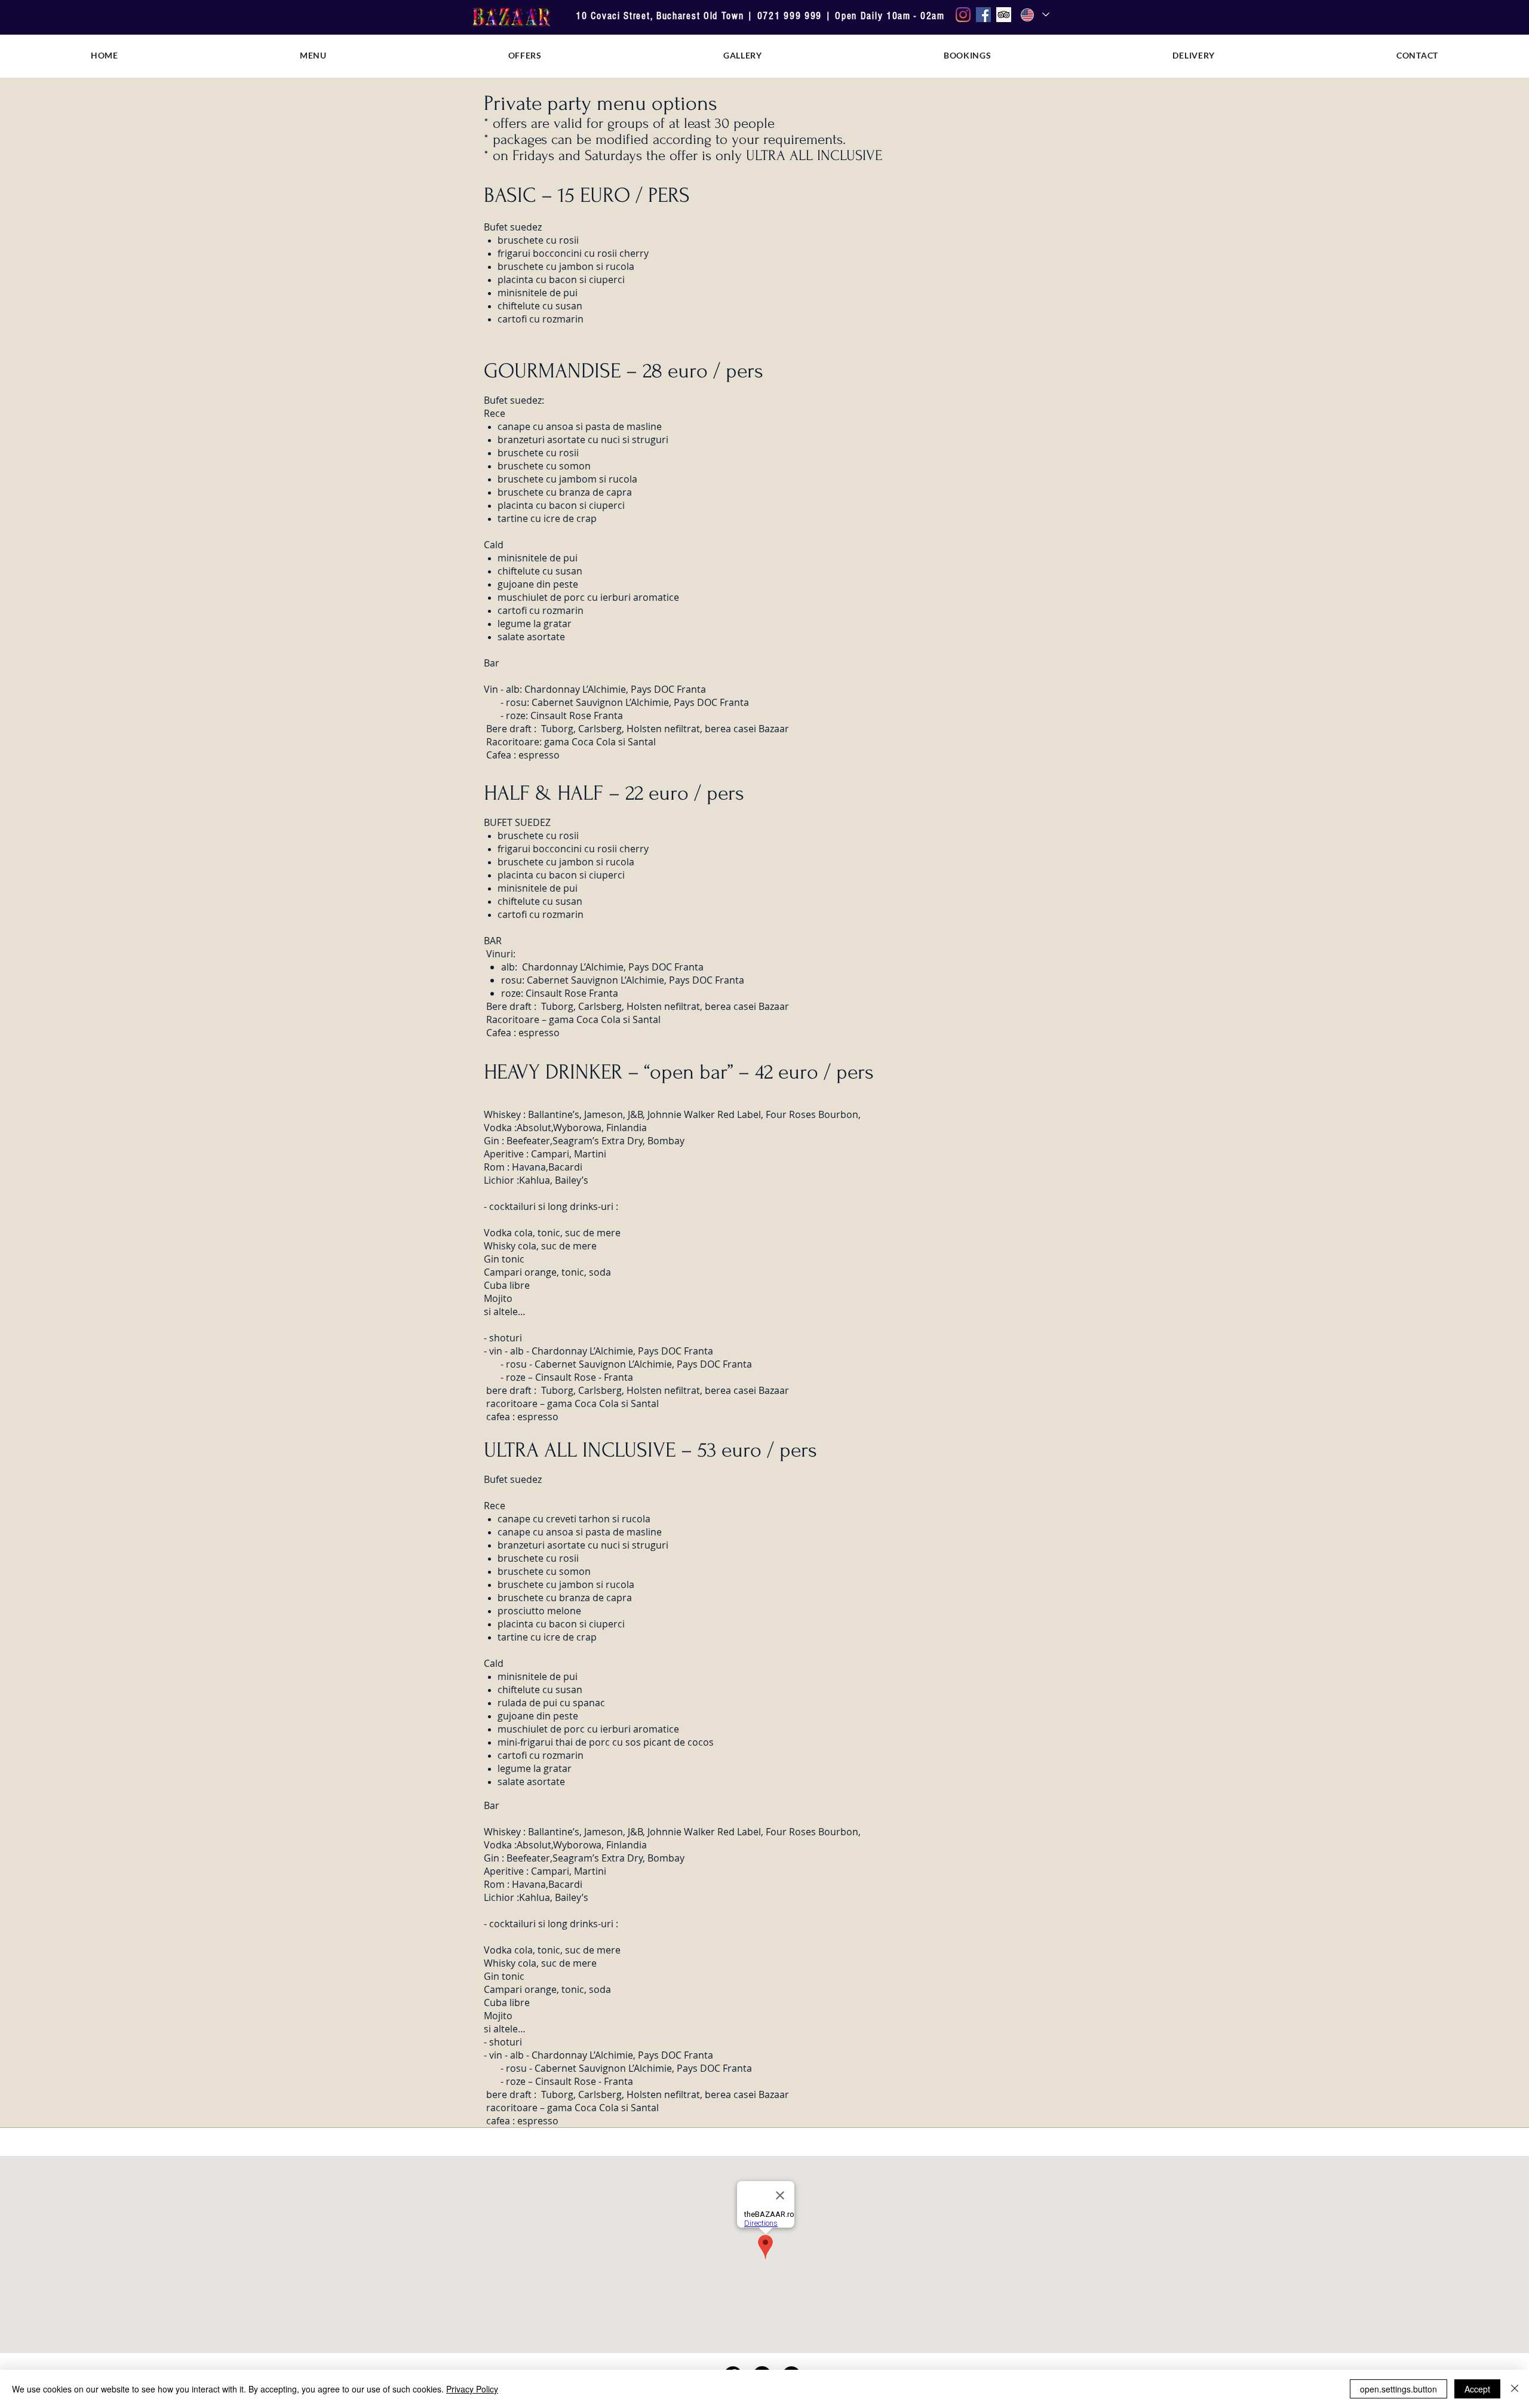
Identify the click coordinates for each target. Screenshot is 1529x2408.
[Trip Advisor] (1004, 15)
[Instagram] (963, 15)
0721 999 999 (790, 16)
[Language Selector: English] (1034, 15)
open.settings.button (1398, 2389)
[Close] (1515, 2389)
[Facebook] (983, 15)
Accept (1477, 2389)
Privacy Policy (472, 2389)
